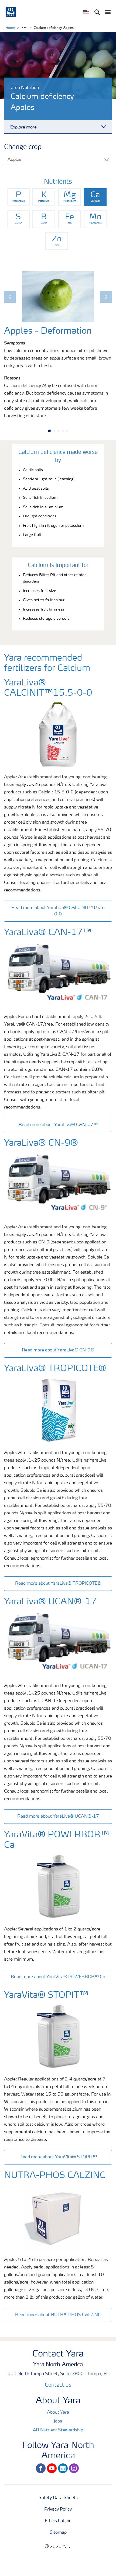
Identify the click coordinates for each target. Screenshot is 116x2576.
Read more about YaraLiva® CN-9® (58, 1350)
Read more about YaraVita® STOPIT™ (58, 2157)
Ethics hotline (58, 2521)
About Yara (58, 2413)
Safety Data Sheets (58, 2498)
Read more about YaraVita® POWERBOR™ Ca (58, 1977)
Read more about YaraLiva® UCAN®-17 (58, 1817)
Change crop (23, 147)
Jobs (58, 2421)
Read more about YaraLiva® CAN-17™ (58, 1125)
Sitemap (58, 2533)
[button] (10, 297)
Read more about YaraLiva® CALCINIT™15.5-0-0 (58, 911)
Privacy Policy (58, 2509)
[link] (18, 197)
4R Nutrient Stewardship (58, 2430)
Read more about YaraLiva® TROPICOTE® (58, 1584)
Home (10, 28)
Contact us (58, 2385)
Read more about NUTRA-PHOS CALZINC (58, 2315)
